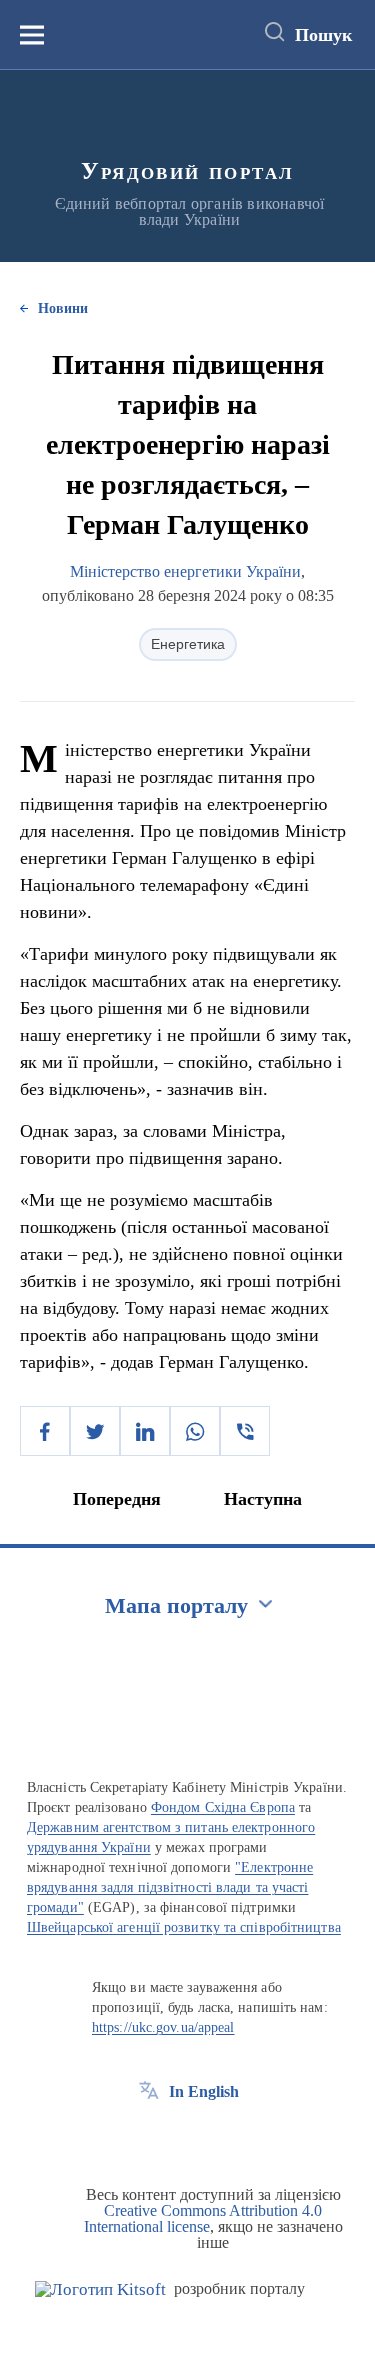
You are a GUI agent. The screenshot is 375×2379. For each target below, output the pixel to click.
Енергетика (188, 644)
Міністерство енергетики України (185, 571)
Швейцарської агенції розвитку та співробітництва (184, 1927)
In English (204, 2091)
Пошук (323, 35)
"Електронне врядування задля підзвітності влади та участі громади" (170, 1887)
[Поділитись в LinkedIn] (145, 1431)
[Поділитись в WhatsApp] (195, 1431)
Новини (63, 308)
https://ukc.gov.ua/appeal (163, 2027)
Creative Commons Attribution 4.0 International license (203, 2218)
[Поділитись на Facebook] (45, 1431)
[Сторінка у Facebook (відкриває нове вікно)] (149, 2137)
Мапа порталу (176, 1605)
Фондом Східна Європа (223, 1807)
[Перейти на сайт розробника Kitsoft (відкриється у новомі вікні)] (100, 2289)
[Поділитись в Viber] (245, 1431)
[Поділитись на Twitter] (95, 1431)
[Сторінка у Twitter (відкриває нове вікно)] (186, 2137)
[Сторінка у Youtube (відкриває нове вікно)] (223, 2137)
